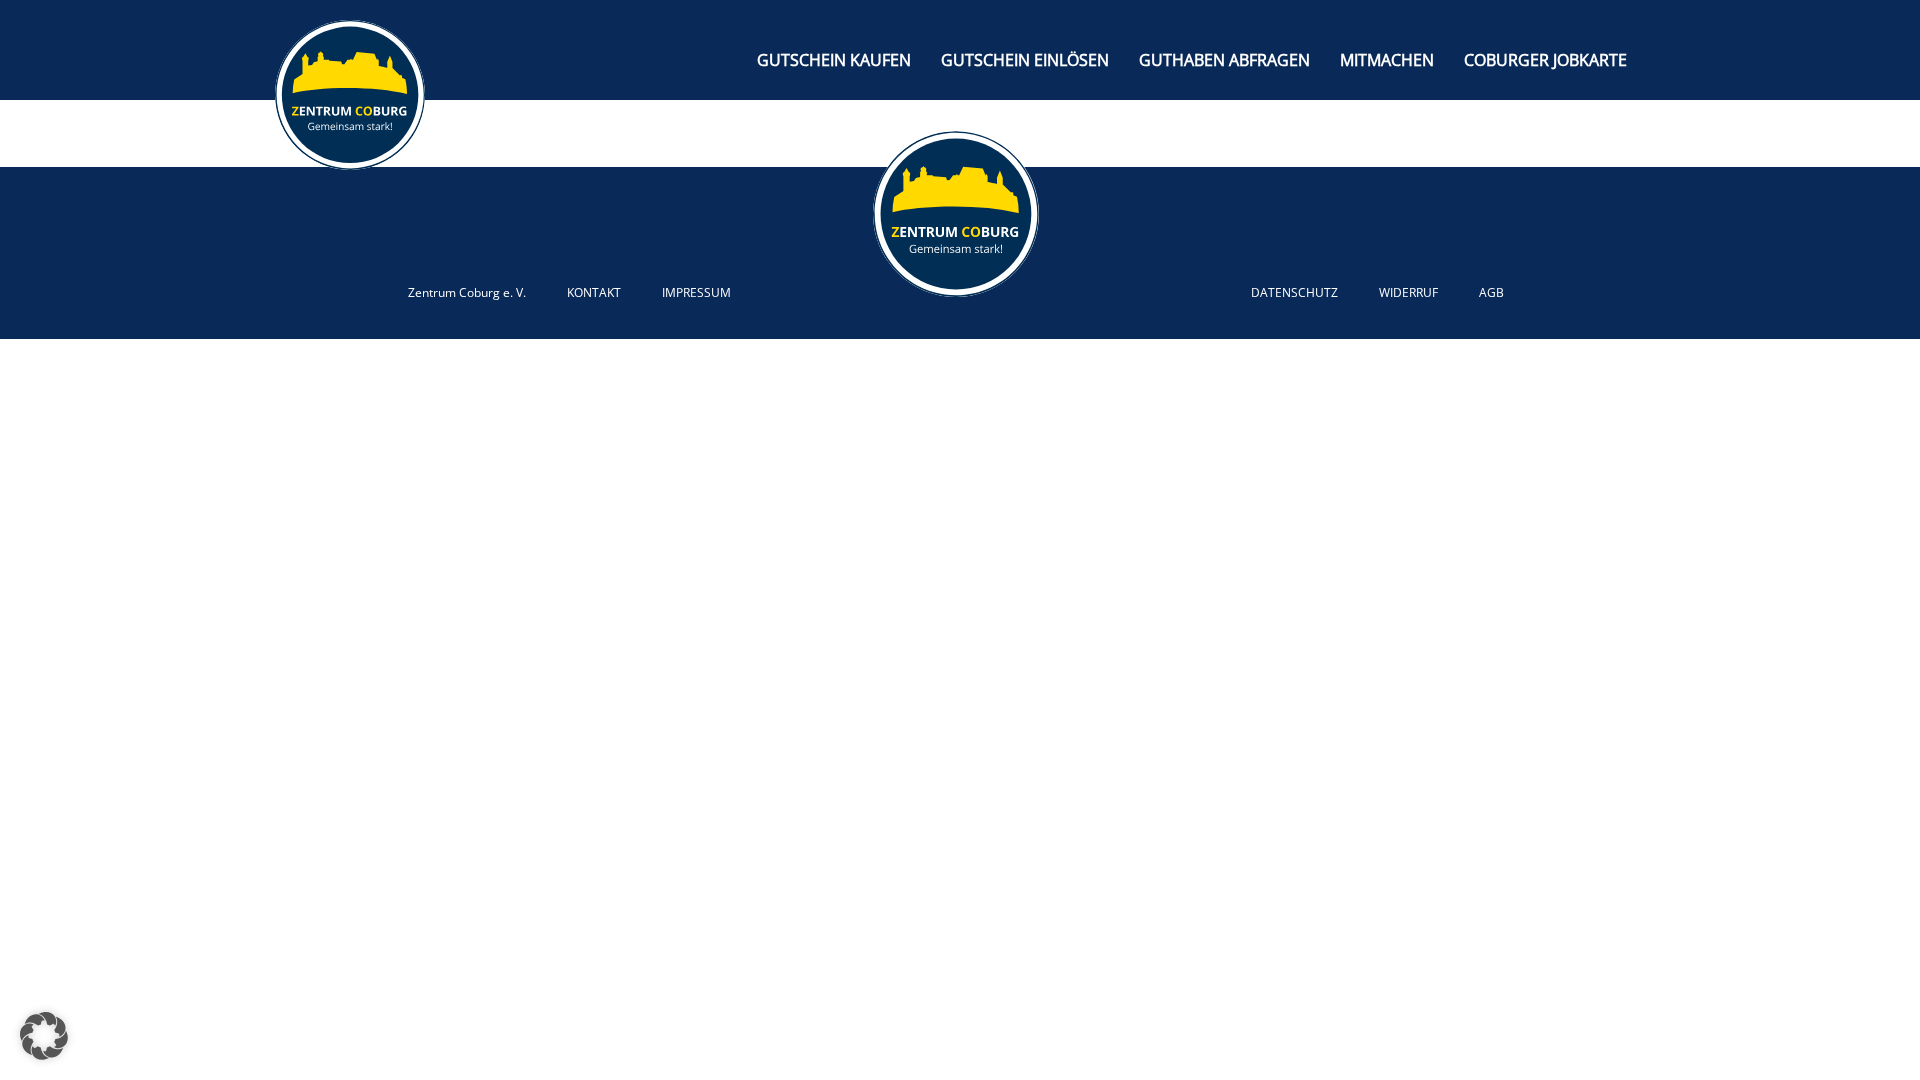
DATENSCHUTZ (1294, 292)
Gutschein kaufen (834, 60)
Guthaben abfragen (1224, 60)
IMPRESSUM (696, 292)
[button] (44, 1036)
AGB (1491, 292)
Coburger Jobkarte (1545, 60)
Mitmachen (1387, 60)
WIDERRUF (1408, 292)
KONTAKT (594, 292)
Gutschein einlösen (1025, 60)
